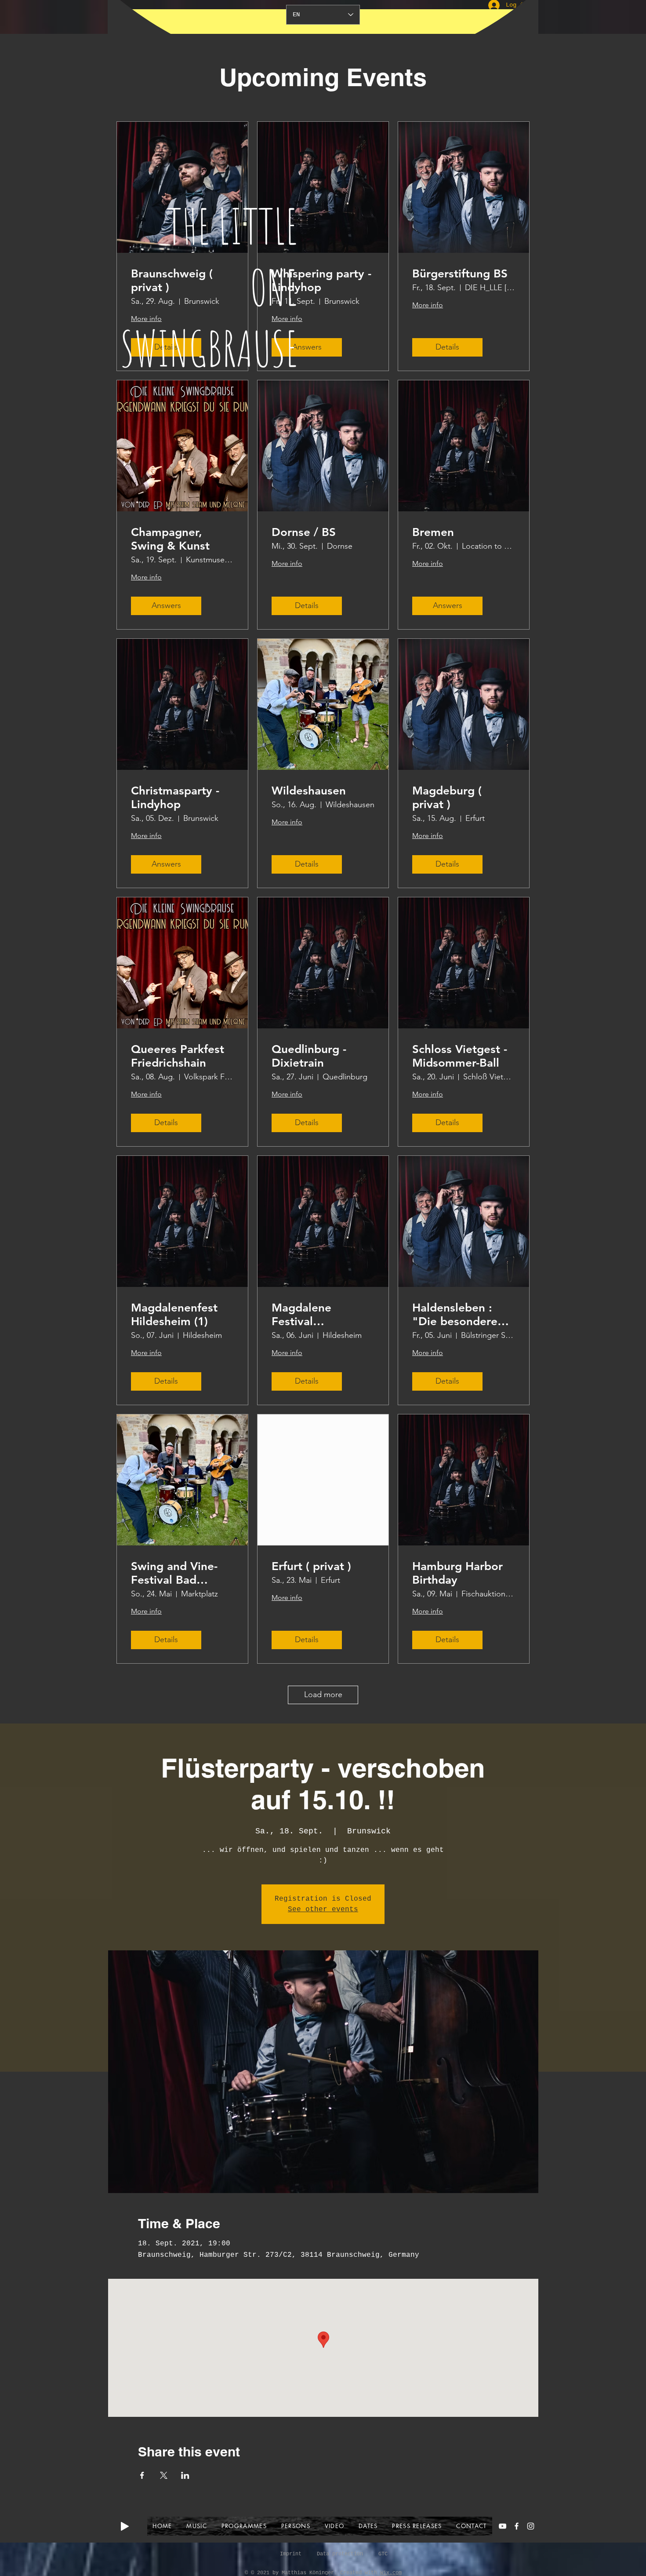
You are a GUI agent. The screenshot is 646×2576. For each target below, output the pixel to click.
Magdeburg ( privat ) (447, 798)
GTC (383, 2554)
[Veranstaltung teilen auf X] (164, 2475)
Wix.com (391, 2573)
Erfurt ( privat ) (311, 1566)
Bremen (433, 532)
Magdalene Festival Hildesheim (301, 1315)
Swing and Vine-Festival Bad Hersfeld (174, 1573)
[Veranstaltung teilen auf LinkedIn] (185, 2475)
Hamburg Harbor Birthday (457, 1573)
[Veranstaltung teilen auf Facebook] (142, 2475)
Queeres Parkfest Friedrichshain (178, 1056)
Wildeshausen (309, 791)
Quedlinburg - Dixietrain (309, 1056)
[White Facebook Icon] (517, 2526)
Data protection (340, 2554)
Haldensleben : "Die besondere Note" (455, 1315)
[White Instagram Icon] (531, 2526)
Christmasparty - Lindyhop (175, 798)
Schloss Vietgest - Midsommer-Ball (460, 1056)
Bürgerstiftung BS (460, 274)
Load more (323, 1694)
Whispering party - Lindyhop (321, 281)
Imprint (291, 2554)
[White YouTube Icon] (503, 2526)
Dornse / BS (304, 532)
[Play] (125, 2526)
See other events (323, 1909)
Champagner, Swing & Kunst (170, 539)
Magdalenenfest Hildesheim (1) (174, 1315)
